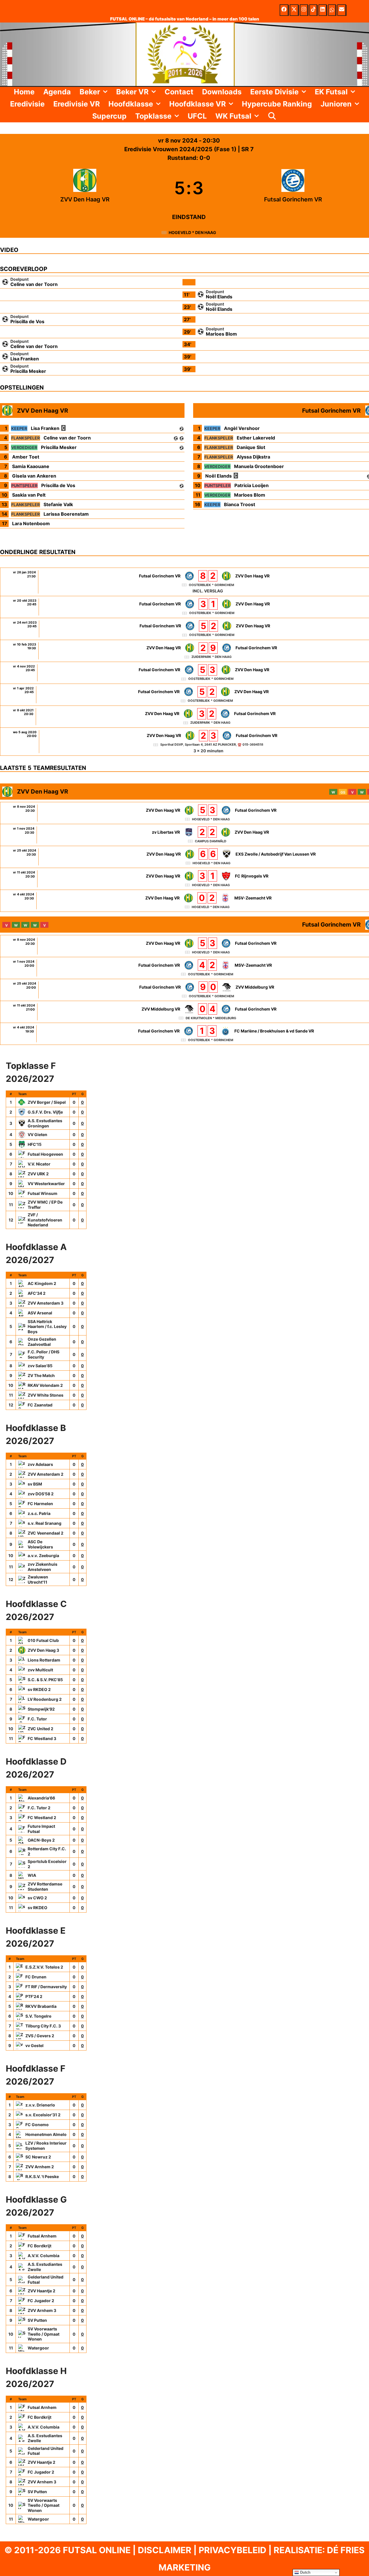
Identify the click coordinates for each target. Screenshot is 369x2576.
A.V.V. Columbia (44, 2256)
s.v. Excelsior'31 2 (43, 2115)
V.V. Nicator (39, 1164)
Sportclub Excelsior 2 (47, 1864)
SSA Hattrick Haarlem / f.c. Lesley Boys (47, 1327)
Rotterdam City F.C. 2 (47, 1851)
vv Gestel (34, 2045)
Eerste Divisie (274, 92)
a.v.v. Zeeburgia (43, 1555)
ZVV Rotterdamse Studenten (45, 1886)
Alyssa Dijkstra (253, 457)
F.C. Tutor (37, 1719)
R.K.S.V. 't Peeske (42, 2176)
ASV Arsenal (40, 1313)
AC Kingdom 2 (42, 1283)
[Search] (272, 116)
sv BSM (35, 1484)
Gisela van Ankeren (34, 476)
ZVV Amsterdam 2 (46, 1474)
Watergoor (38, 2348)
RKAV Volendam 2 (45, 1385)
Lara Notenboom (31, 523)
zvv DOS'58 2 (41, 1494)
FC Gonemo (37, 2125)
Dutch (305, 2572)
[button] (106, 92)
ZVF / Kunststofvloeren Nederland (45, 1220)
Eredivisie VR (77, 104)
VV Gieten (37, 1134)
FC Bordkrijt (39, 2246)
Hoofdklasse (131, 104)
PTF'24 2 (34, 1996)
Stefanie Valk (58, 504)
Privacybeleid (232, 2550)
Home (24, 92)
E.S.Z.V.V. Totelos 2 (44, 1967)
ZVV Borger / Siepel (47, 1102)
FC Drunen (36, 1977)
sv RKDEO (37, 1908)
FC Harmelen (40, 1504)
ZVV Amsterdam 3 (46, 1303)
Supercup (109, 116)
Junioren (336, 104)
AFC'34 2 (37, 1293)
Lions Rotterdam (44, 1660)
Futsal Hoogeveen (45, 1154)
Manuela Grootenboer (259, 466)
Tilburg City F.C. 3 (43, 2026)
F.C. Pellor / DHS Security (44, 1354)
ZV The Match (41, 1375)
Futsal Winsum (43, 1193)
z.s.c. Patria (39, 1513)
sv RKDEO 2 (39, 1689)
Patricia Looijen (252, 485)
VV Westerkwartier (46, 1184)
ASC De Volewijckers (40, 1544)
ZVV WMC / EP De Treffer (45, 1205)
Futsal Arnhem (42, 2236)
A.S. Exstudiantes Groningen (45, 1123)
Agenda (57, 92)
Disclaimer (165, 2550)
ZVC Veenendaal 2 (46, 1533)
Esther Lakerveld (256, 438)
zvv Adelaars (40, 1464)
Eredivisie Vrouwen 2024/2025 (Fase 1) (181, 149)
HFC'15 (35, 1144)
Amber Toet (26, 457)
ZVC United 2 (41, 1729)
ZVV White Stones (46, 1395)
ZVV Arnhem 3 (42, 2310)
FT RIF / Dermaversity (46, 1987)
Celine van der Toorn (34, 284)
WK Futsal (233, 116)
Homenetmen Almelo (46, 2134)
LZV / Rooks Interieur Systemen (46, 2146)
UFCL (197, 116)
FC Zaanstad (40, 1405)
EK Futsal (331, 92)
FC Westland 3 (42, 1738)
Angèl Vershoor (242, 428)
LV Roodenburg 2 (45, 1699)
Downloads (222, 92)
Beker (90, 92)
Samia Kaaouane (31, 466)
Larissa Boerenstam (66, 514)
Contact (179, 92)
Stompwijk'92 (41, 1709)
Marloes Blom (221, 334)
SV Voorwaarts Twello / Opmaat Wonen (44, 2334)
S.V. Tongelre (38, 2016)
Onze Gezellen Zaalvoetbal (42, 1342)
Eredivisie (27, 104)
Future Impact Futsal (41, 1829)
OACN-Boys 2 (41, 1840)
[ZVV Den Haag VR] (85, 188)
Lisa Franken (25, 359)
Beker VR (132, 92)
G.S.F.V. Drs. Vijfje (45, 1112)
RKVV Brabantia (41, 2006)
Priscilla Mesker (28, 371)
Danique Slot (251, 447)
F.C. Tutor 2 (39, 1808)
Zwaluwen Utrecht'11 (38, 1579)
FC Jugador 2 (41, 2301)
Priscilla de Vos (27, 321)
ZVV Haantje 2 (42, 2291)
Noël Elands (219, 297)
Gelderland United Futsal (46, 2280)
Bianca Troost (240, 504)
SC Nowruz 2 (38, 2157)
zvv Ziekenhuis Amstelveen (43, 1567)
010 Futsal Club (43, 1640)
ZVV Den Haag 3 (43, 1650)
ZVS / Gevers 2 (40, 2036)
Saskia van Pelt (29, 495)
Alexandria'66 (41, 1798)
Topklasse (153, 116)
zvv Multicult (40, 1670)
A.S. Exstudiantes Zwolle (45, 2267)
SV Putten (37, 2320)
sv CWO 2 (37, 1898)
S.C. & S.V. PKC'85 (45, 1680)
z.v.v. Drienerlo (40, 2105)
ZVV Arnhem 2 (40, 2167)
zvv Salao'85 (40, 1366)
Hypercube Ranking (277, 104)
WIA (32, 1875)
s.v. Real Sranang (45, 1523)
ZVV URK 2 (38, 1174)
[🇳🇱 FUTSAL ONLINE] (184, 54)
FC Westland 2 (42, 1818)
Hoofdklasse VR (197, 104)
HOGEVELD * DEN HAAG (192, 232)
